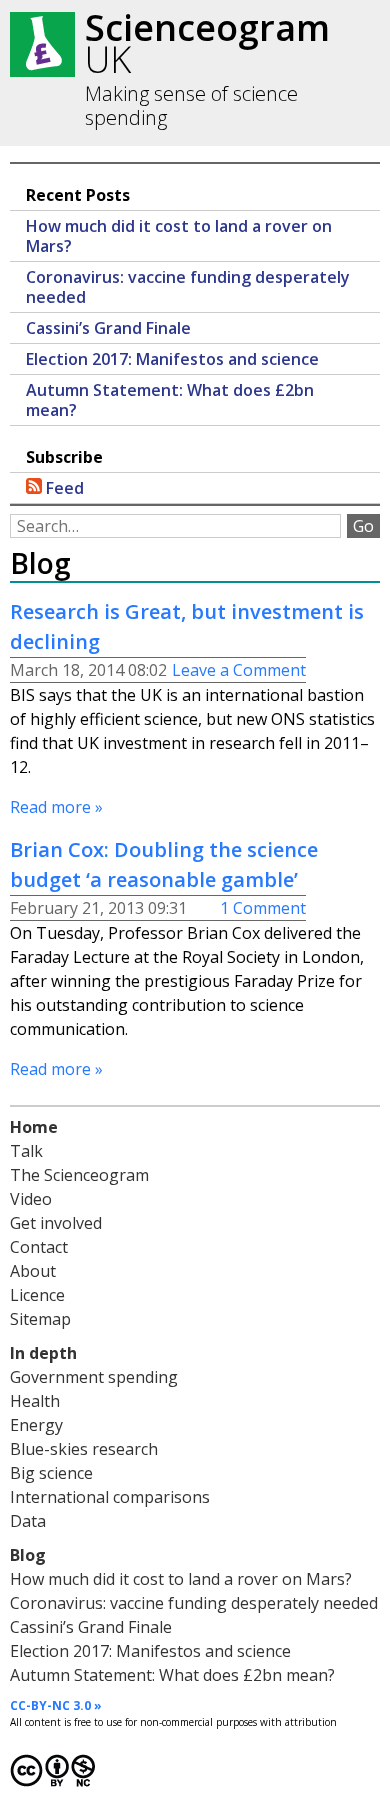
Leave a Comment (239, 670)
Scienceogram (207, 43)
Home (34, 1127)
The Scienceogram (79, 1175)
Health (35, 1401)
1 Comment (263, 908)
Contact (39, 1247)
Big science (51, 1473)
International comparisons (110, 1497)
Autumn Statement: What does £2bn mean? (170, 400)
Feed (63, 488)
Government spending (94, 1377)
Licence (37, 1295)
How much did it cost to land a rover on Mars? (179, 236)
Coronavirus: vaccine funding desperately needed (188, 287)
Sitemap (40, 1319)
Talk (26, 1151)
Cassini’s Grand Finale (108, 328)
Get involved (56, 1223)
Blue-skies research (84, 1449)
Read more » (56, 807)
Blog (28, 1555)
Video (31, 1199)
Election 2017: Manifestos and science (172, 359)
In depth (43, 1353)
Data (28, 1521)
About (33, 1271)
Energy (36, 1425)
